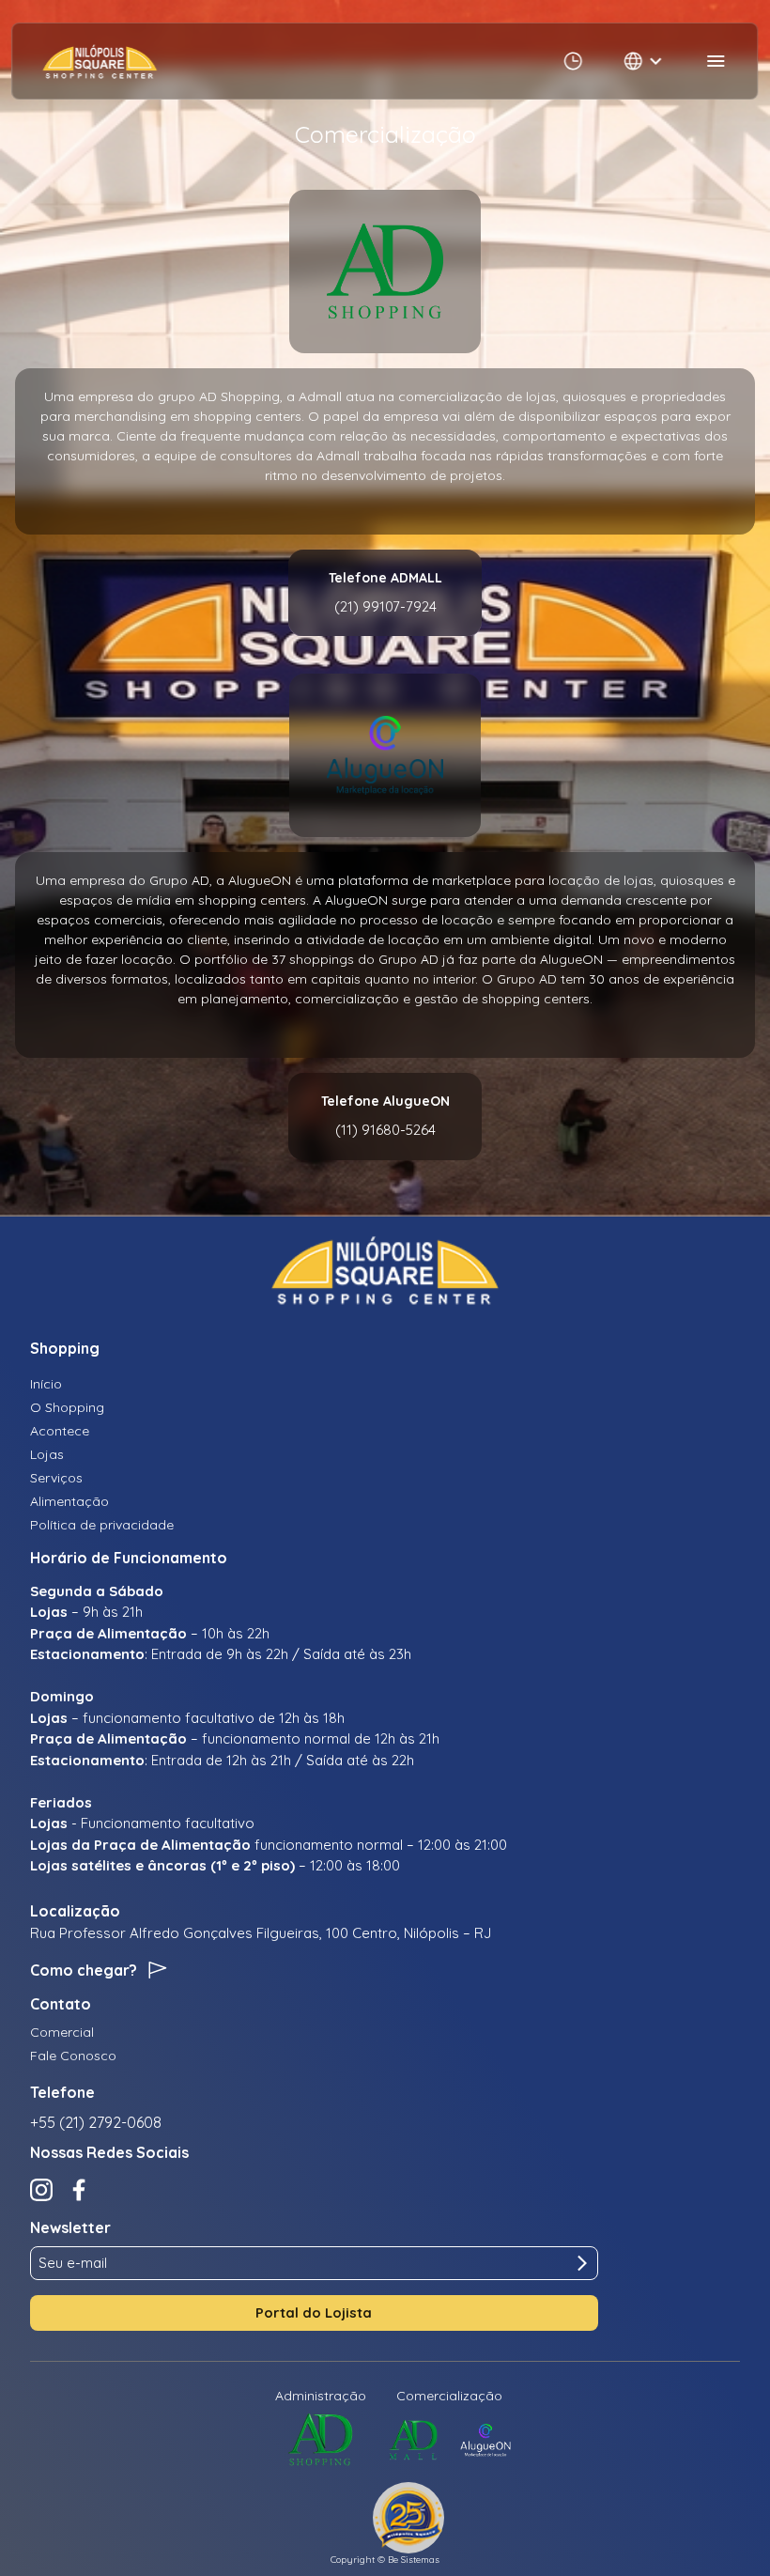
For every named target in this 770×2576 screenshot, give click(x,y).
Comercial (62, 2032)
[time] (574, 61)
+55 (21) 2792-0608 (96, 2122)
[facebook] (79, 2190)
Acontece (60, 1431)
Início (46, 1384)
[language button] (645, 61)
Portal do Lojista (314, 2312)
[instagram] (41, 2190)
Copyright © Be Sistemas (385, 2560)
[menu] (716, 61)
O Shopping (67, 1407)
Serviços (56, 1478)
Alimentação (69, 1501)
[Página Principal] (100, 61)
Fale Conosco (73, 2056)
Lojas (47, 1454)
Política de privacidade (102, 1525)
